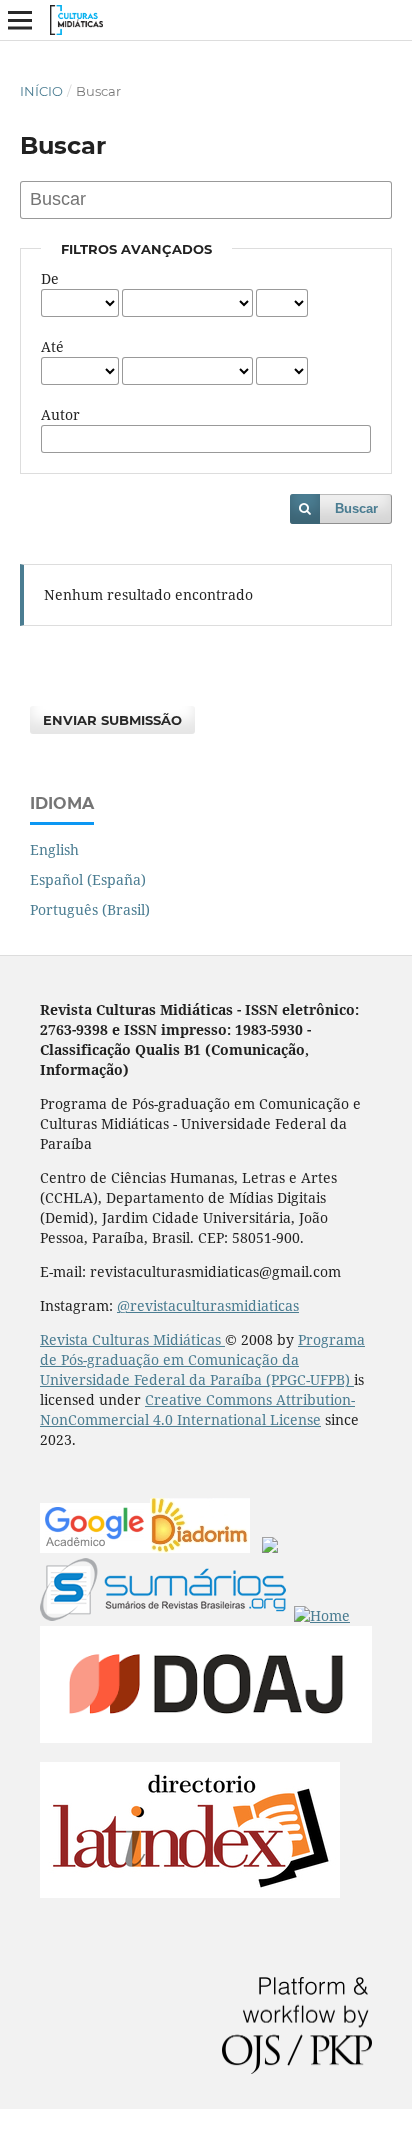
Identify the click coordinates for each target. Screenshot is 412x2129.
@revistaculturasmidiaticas (208, 1305)
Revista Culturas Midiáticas (132, 1339)
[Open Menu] (20, 20)
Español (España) (88, 879)
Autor (60, 414)
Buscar (356, 508)
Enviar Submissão (112, 720)
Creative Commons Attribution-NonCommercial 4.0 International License (197, 1409)
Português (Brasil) (90, 909)
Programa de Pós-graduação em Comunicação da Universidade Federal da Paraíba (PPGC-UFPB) (202, 1359)
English (54, 849)
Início (41, 91)
